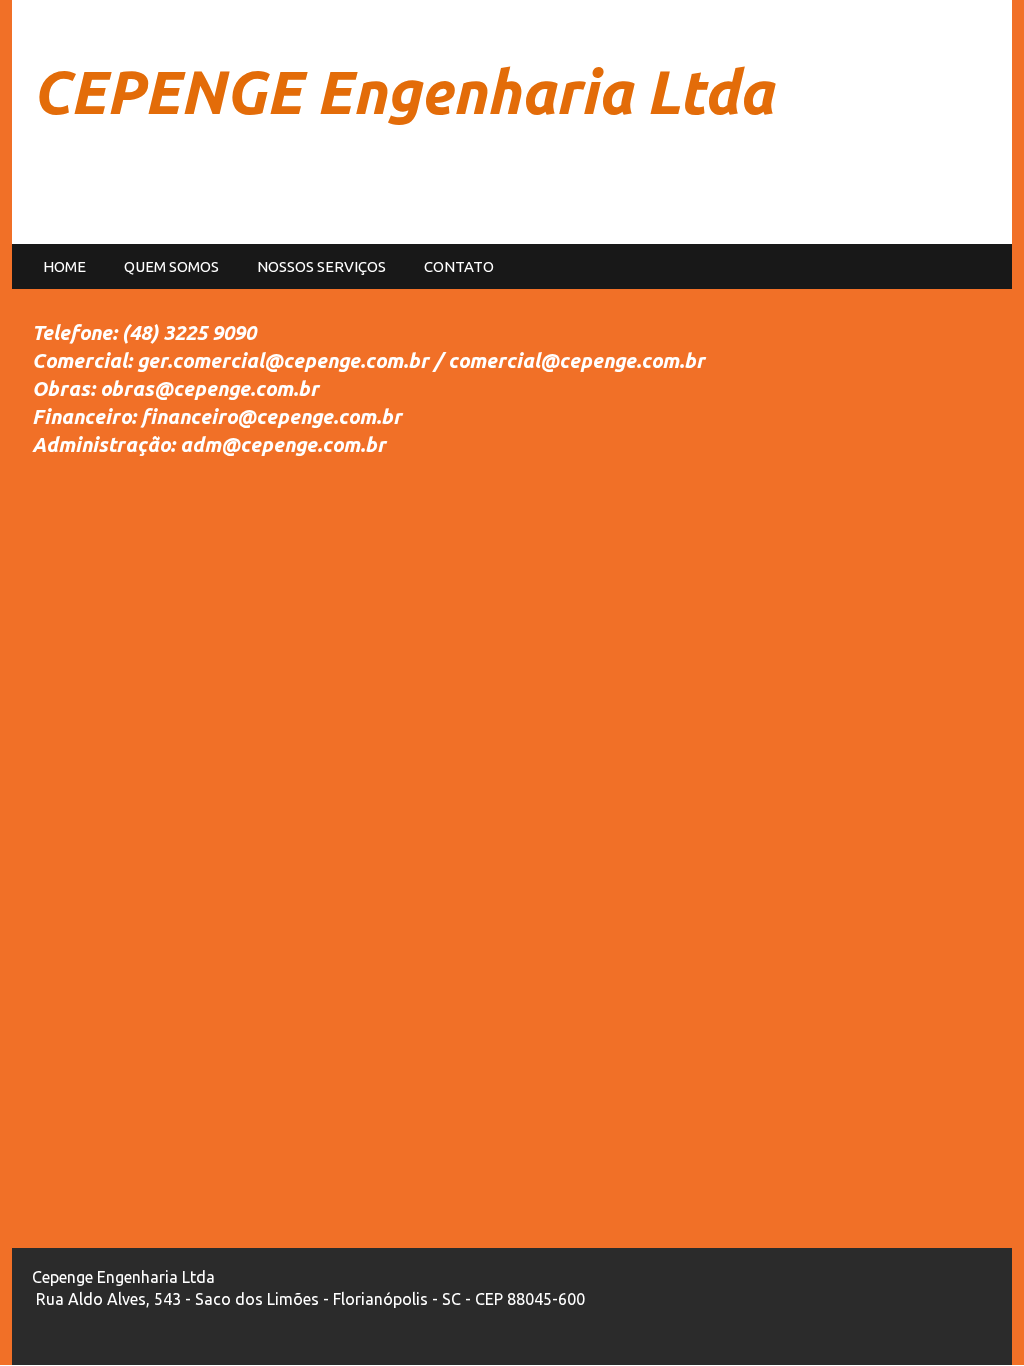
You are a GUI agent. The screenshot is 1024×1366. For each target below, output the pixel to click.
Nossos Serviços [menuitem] (321, 266)
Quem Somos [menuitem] (171, 266)
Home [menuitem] (64, 266)
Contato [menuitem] (459, 266)
